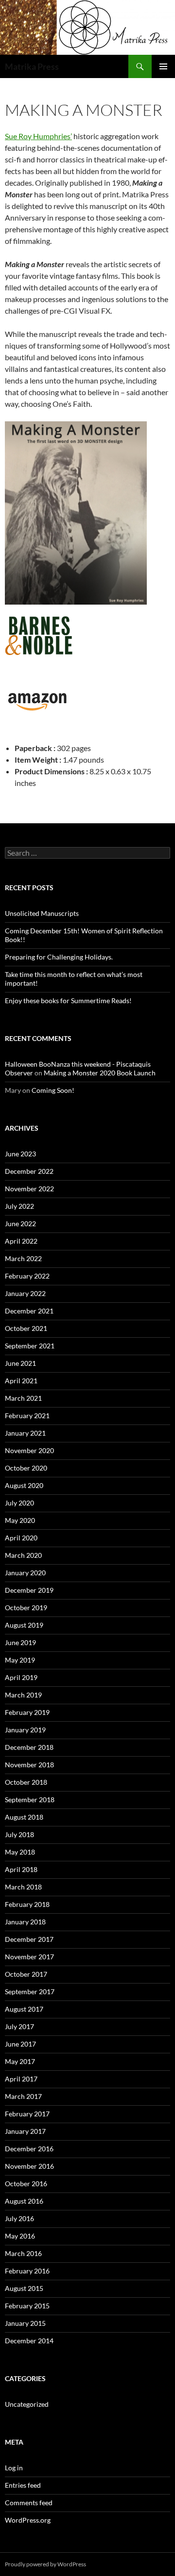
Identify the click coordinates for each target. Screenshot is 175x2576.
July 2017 (19, 2026)
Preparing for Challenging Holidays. (59, 957)
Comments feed (29, 2503)
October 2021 (26, 1328)
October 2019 (26, 1608)
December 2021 (29, 1311)
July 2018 (19, 1834)
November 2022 (29, 1189)
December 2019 (29, 1590)
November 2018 (29, 1765)
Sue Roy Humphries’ (38, 136)
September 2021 (30, 1346)
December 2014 (29, 2341)
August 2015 (24, 2288)
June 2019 (20, 1642)
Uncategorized (27, 2404)
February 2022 (27, 1276)
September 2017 (30, 1992)
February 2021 (27, 1416)
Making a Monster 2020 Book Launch (100, 1073)
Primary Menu (163, 66)
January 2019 (25, 1730)
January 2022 (25, 1293)
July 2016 (19, 2218)
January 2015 (25, 2323)
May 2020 (20, 1520)
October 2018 (26, 1782)
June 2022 (20, 1224)
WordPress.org (28, 2520)
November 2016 (29, 2166)
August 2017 (24, 2009)
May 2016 (20, 2236)
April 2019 (21, 1677)
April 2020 (21, 1538)
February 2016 (27, 2271)
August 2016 (24, 2201)
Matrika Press (32, 66)
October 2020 (26, 1468)
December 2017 (29, 1939)
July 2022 (19, 1206)
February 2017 (27, 2114)
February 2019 (27, 1712)
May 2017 (20, 2061)
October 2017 (26, 1974)
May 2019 (20, 1660)
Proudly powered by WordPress (45, 2564)
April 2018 (21, 1869)
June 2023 (20, 1154)
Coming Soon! (53, 1090)
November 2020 (29, 1450)
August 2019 (24, 1625)
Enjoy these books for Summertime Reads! (68, 1000)
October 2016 (26, 2184)
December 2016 (29, 2149)
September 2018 (30, 1800)
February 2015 (27, 2306)
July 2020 (19, 1503)
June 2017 (20, 2044)
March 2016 (23, 2253)
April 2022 (21, 1241)
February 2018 (27, 1904)
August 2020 (24, 1485)
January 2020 (25, 1573)
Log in (14, 2468)
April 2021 (21, 1381)
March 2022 (23, 1258)
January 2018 (25, 1922)
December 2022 (29, 1171)
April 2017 (21, 2079)
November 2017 (29, 1957)
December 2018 (29, 1747)
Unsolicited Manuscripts (42, 913)
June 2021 (20, 1363)
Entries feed (23, 2485)
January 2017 (25, 2131)
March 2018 (23, 1887)
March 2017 (23, 2096)
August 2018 (24, 1817)
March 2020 (23, 1555)
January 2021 (25, 1433)
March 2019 (23, 1695)
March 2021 (23, 1398)
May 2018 (20, 1852)
